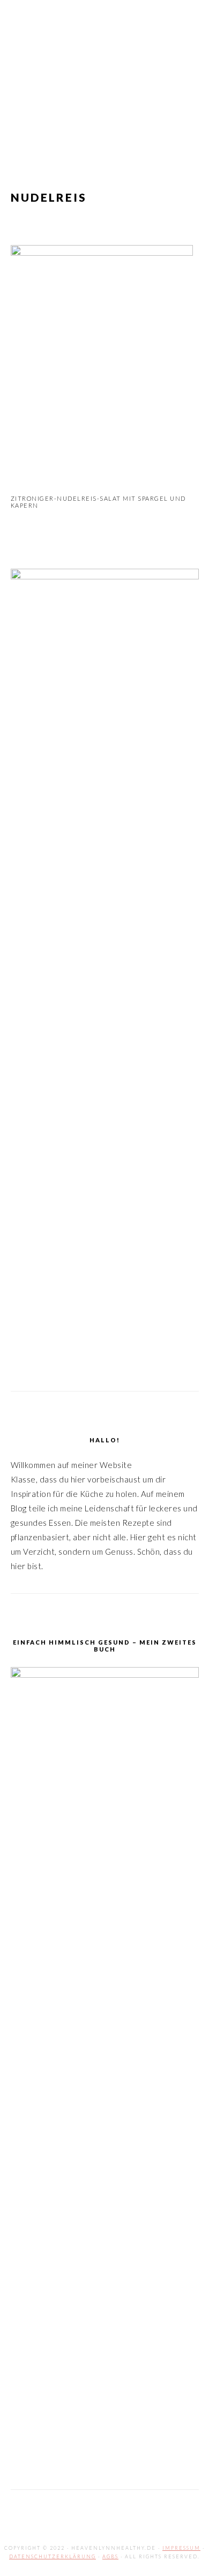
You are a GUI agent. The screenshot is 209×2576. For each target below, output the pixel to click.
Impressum (181, 2548)
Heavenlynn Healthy (104, 74)
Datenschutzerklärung (53, 2556)
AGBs (110, 2556)
